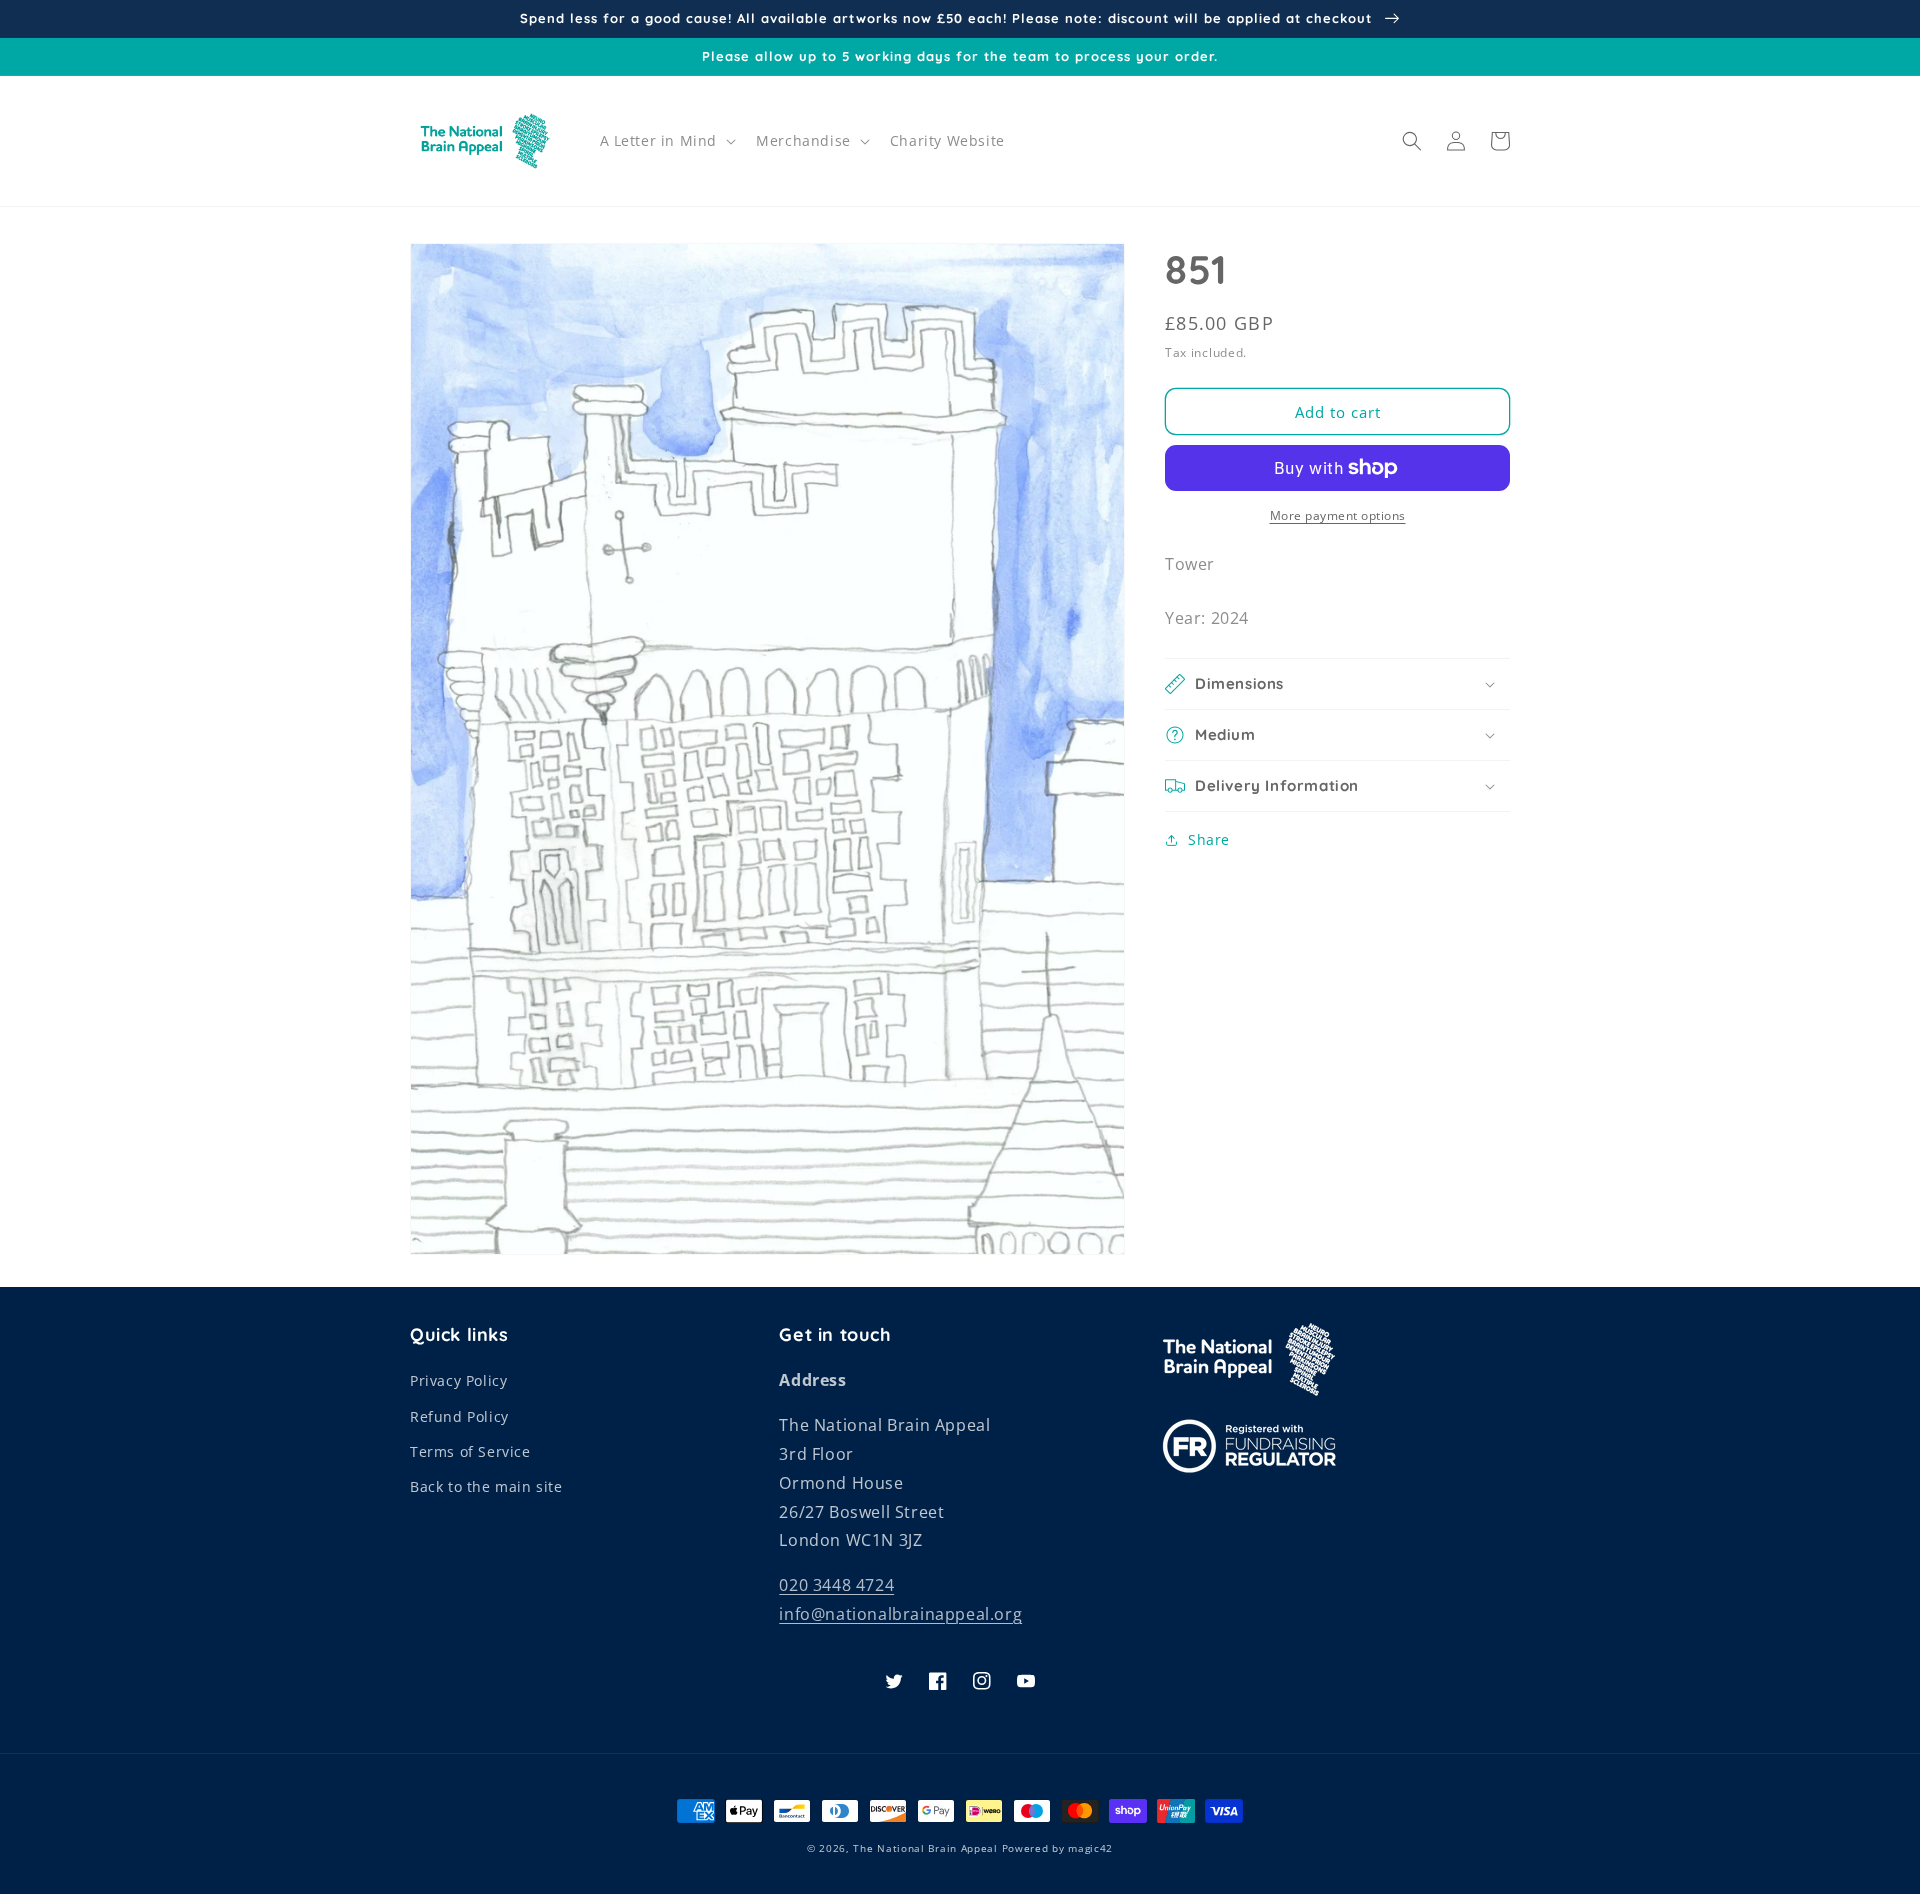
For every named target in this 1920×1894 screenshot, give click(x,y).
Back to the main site (486, 1486)
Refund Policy (459, 1416)
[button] (666, 141)
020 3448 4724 (836, 1585)
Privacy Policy (458, 1380)
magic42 (1090, 1848)
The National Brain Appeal (925, 1848)
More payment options (1338, 515)
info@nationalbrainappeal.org (900, 1614)
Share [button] (1209, 839)
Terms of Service (470, 1451)
